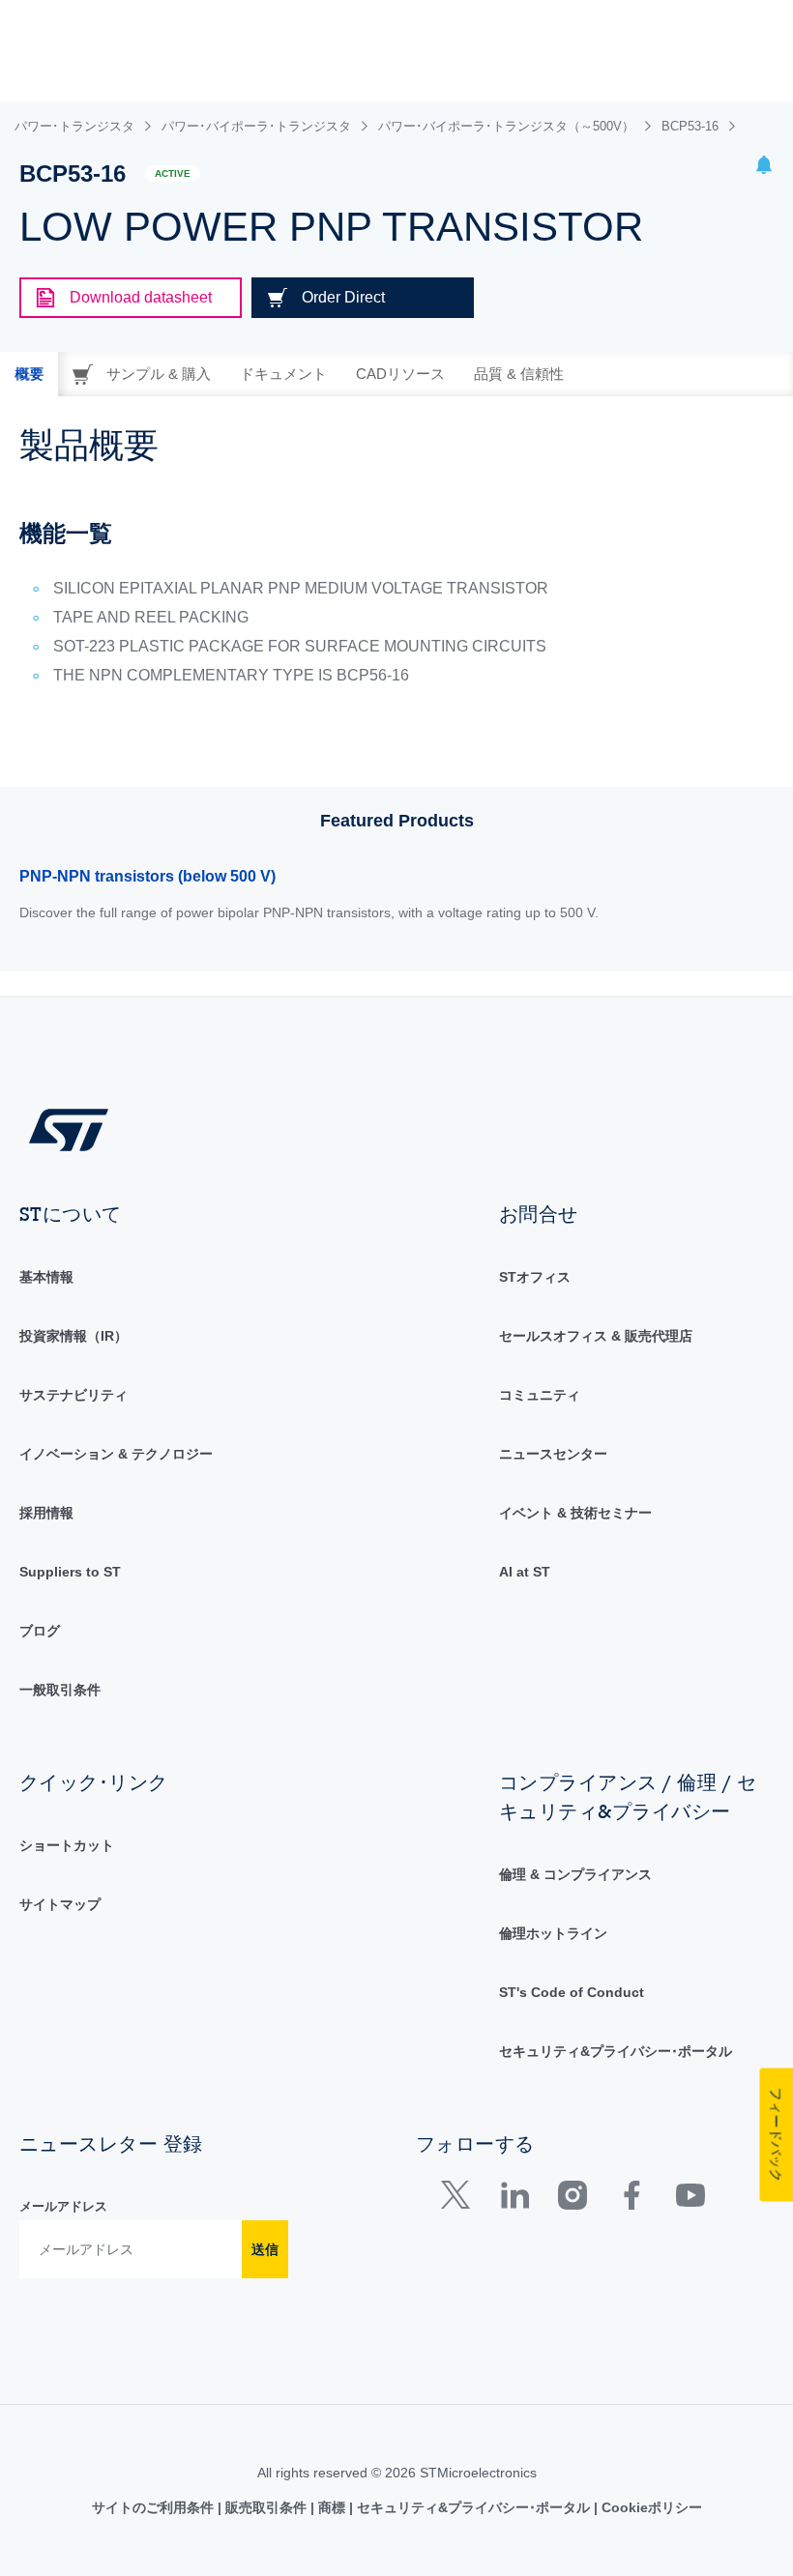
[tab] (29, 374)
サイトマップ (60, 1904)
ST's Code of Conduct (572, 1992)
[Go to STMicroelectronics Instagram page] (572, 2200)
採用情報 (46, 1513)
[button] (764, 168)
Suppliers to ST (70, 1572)
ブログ (40, 1631)
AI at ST (525, 1572)
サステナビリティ (73, 1395)
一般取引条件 (60, 1690)
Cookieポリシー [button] (650, 2507)
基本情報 (46, 1277)
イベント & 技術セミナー (575, 1513)
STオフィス (535, 1277)
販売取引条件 (266, 2507)
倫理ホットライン (553, 1933)
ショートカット (67, 1845)
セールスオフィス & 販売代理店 (596, 1336)
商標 (332, 2507)
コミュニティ (540, 1395)
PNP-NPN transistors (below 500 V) (147, 876)
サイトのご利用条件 (155, 2507)
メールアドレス (63, 2206)
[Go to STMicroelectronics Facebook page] (631, 2200)
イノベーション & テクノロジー (116, 1454)
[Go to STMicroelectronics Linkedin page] (514, 2200)
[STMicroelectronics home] (69, 1129)
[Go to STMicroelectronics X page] (460, 2200)
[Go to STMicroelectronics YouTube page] (690, 2200)
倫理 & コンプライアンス (575, 1874)
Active (173, 174)
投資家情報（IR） (73, 1336)
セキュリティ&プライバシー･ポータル (616, 2051)
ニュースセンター (553, 1454)
